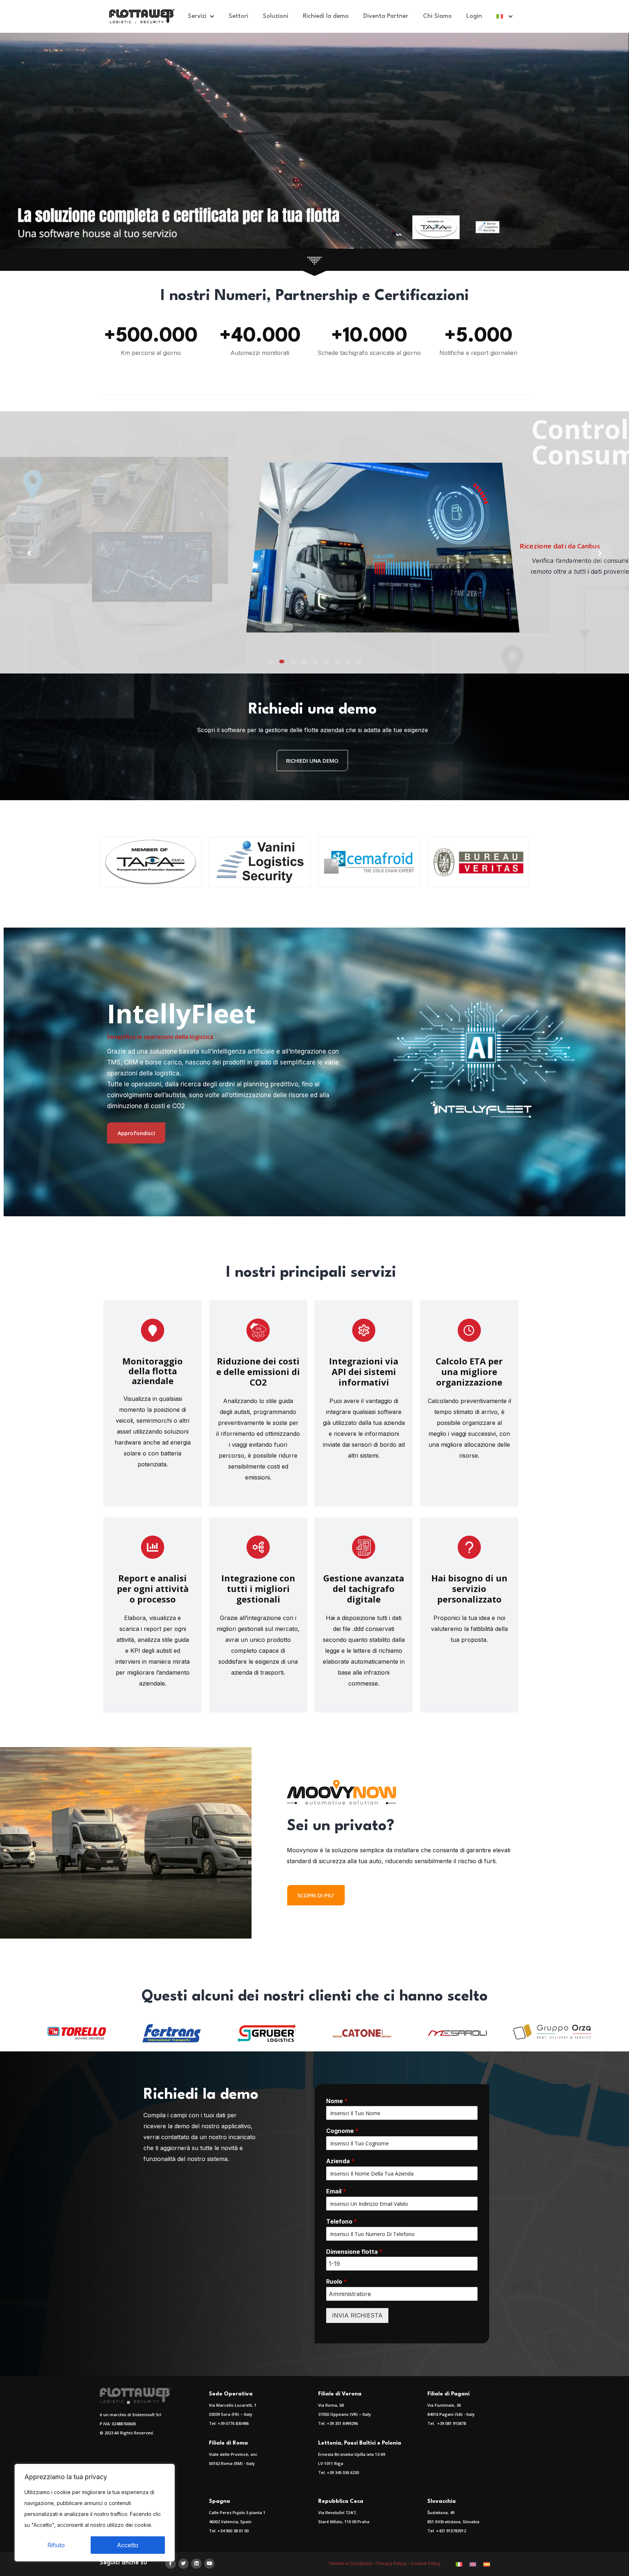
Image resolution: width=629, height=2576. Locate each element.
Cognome (342, 2131)
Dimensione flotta (354, 2252)
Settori (238, 16)
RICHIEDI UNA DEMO (312, 760)
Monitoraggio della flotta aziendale (153, 1371)
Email (336, 2191)
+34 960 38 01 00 (233, 2531)
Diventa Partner (386, 16)
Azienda (340, 2161)
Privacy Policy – (394, 2563)
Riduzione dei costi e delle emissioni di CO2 (258, 1372)
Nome (337, 2101)
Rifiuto (56, 2545)
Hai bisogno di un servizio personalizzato (469, 1589)
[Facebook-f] (171, 2564)
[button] (270, 661)
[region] (95, 2513)
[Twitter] (184, 2564)
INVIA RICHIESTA (357, 2315)
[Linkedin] (196, 2564)
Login (474, 16)
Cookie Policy (426, 2563)
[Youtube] (209, 2564)
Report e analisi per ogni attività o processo (153, 1589)
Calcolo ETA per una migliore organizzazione (469, 1372)
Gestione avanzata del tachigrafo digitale (364, 1589)
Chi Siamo (437, 16)
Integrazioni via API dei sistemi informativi (364, 1372)
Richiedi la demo (326, 16)
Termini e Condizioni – (353, 2563)
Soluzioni (276, 16)
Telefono (342, 2221)
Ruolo (337, 2281)
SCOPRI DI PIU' (316, 1895)
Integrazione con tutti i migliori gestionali (258, 1589)
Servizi (197, 16)
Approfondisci (136, 1133)
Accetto (128, 2545)
